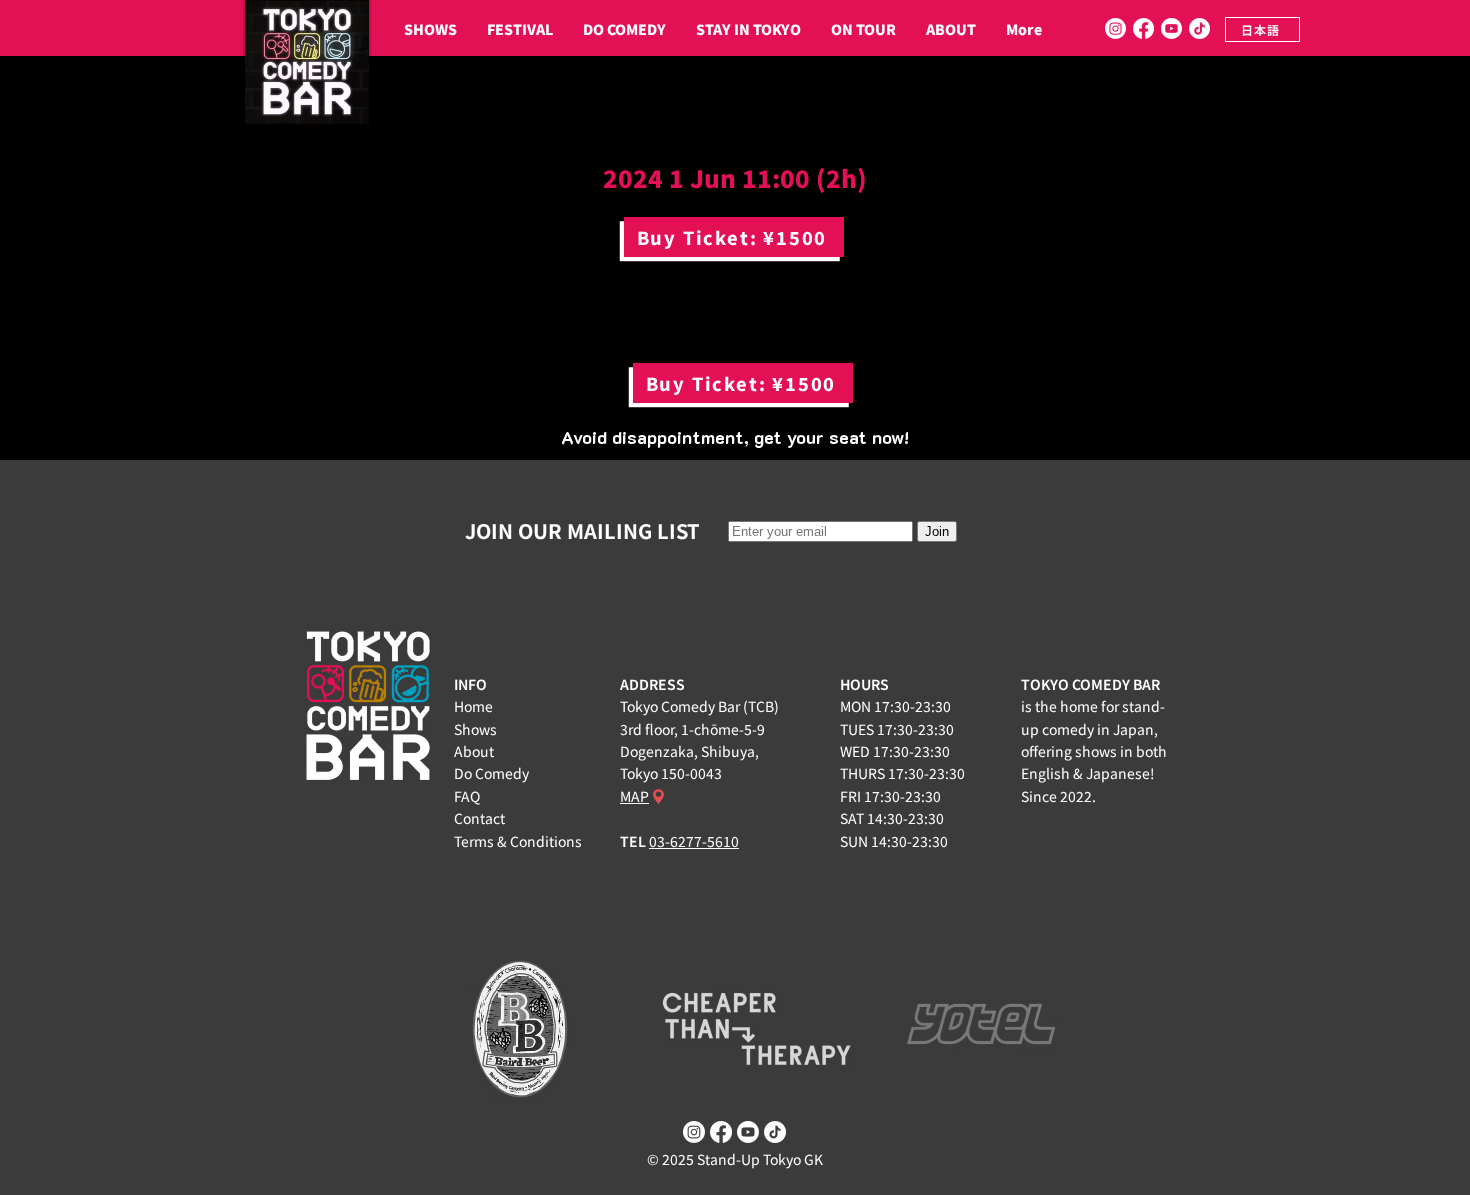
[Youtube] (1171, 28)
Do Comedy (491, 773)
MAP (634, 796)
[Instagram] (1115, 28)
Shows (475, 729)
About (474, 751)
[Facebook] (1143, 28)
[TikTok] (1199, 28)
